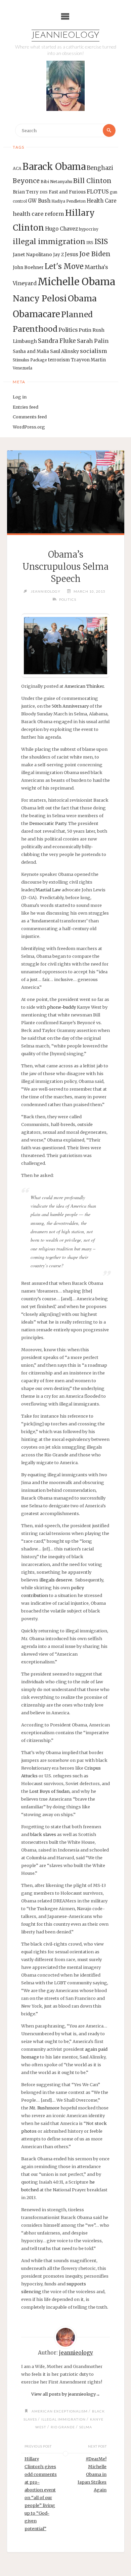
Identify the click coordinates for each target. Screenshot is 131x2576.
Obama (82, 299)
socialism (94, 351)
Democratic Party (48, 823)
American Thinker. (85, 686)
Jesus (72, 254)
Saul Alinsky (64, 351)
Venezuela (23, 368)
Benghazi (100, 168)
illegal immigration (49, 242)
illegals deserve (56, 1580)
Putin (85, 330)
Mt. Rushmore (44, 2108)
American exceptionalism (60, 2411)
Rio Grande (63, 2427)
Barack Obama (54, 167)
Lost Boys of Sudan (49, 1791)
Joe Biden (95, 254)
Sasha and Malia (31, 351)
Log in (20, 397)
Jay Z (58, 255)
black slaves (43, 1834)
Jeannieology (65, 36)
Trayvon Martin (88, 360)
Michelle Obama (76, 282)
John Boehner (28, 268)
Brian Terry (26, 192)
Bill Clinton (92, 181)
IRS (90, 243)
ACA (17, 168)
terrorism (59, 360)
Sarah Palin (93, 341)
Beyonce (26, 181)
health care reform (38, 214)
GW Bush (39, 201)
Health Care (102, 201)
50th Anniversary (70, 706)
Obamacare (36, 314)
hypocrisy (89, 229)
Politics (68, 330)
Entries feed (26, 407)
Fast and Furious (67, 192)
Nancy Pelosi (40, 298)
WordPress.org (29, 427)
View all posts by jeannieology (66, 2394)
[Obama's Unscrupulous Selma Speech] (65, 492)
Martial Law (48, 890)
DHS (44, 192)
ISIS (101, 242)
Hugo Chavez (61, 229)
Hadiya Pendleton (69, 201)
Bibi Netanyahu (56, 182)
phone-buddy (61, 1007)
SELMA (86, 2427)
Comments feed (30, 417)
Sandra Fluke (57, 341)
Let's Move (64, 267)
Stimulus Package (30, 360)
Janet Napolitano (32, 255)
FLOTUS (98, 191)
